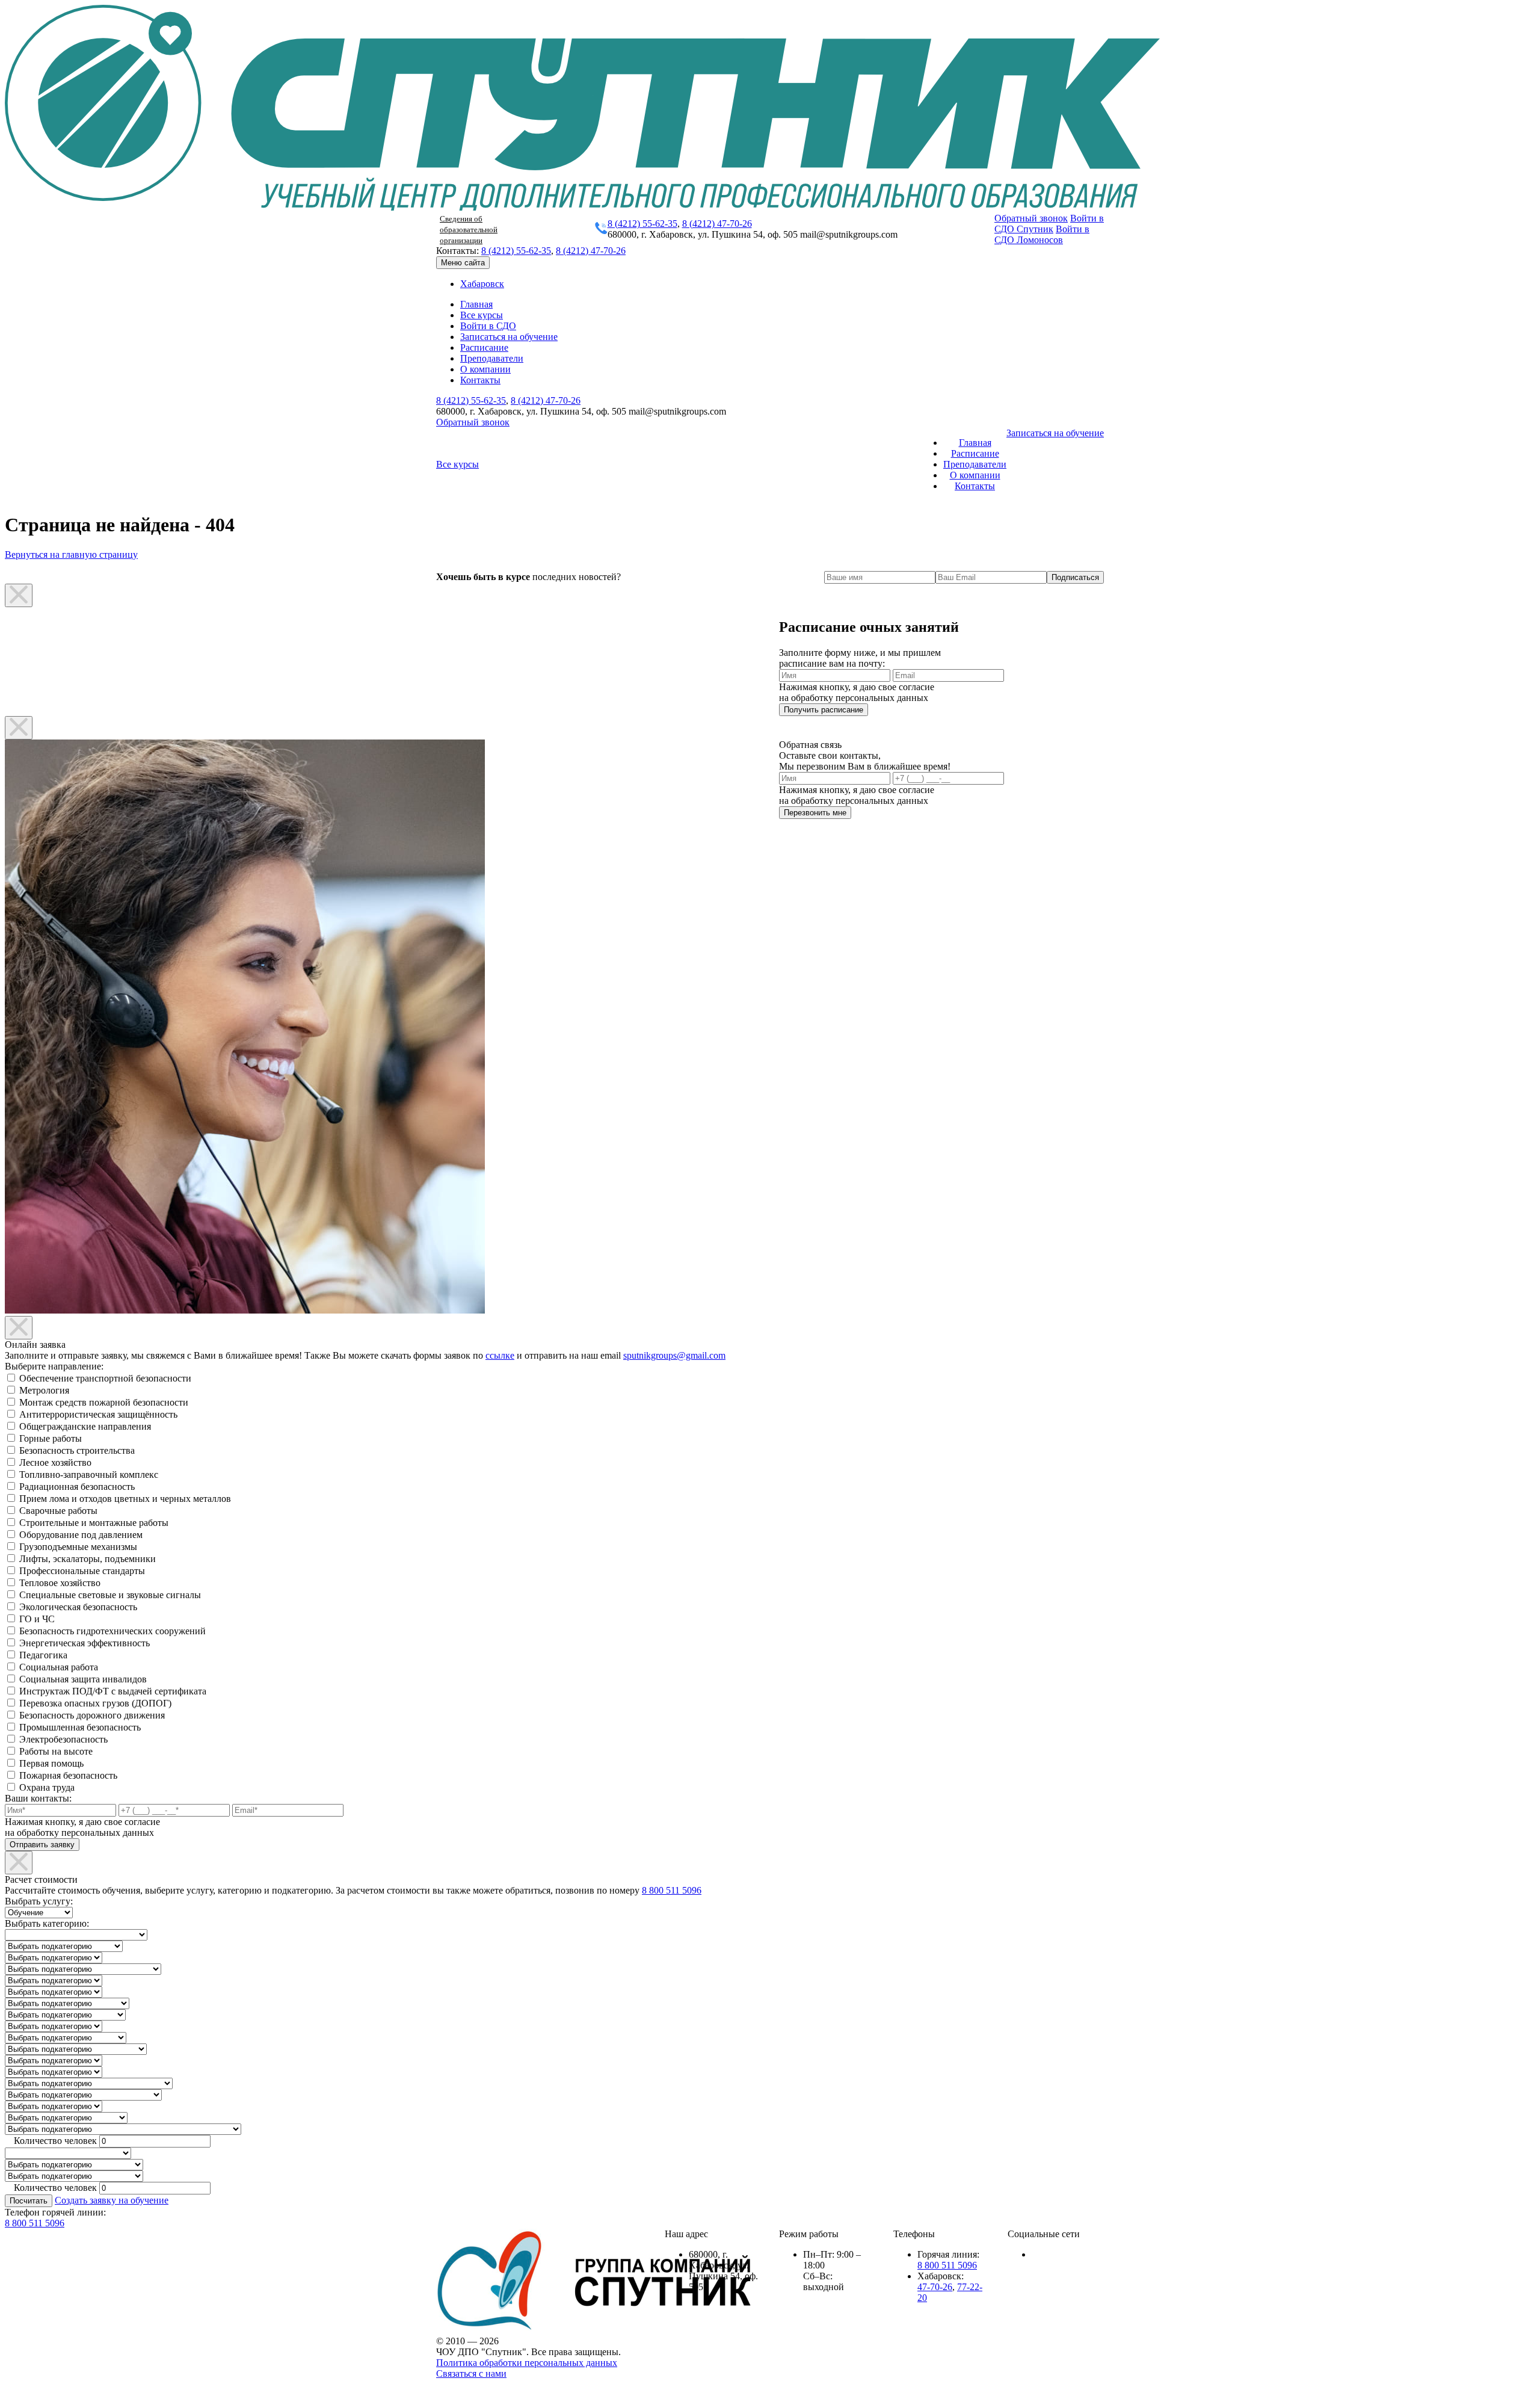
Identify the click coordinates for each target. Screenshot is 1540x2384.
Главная (476, 304)
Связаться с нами (471, 2373)
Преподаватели (492, 358)
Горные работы (51, 1438)
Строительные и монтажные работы (94, 1523)
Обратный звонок (1031, 218)
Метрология (44, 1390)
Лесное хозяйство (55, 1462)
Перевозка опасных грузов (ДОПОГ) (95, 1703)
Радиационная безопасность (77, 1487)
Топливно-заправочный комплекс (89, 1475)
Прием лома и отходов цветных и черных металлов (125, 1499)
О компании (485, 369)
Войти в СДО (488, 326)
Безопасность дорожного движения (92, 1715)
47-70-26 (935, 2287)
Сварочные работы (58, 1511)
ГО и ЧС (37, 1619)
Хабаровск (482, 284)
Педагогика (43, 1655)
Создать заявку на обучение (112, 2200)
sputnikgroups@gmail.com (674, 1355)
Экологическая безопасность (78, 1607)
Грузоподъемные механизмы (78, 1547)
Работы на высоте (56, 1751)
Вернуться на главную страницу (71, 554)
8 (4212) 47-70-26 (717, 224)
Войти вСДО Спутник (1049, 224)
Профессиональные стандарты (82, 1571)
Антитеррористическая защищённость (98, 1414)
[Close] (19, 595)
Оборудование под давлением (81, 1535)
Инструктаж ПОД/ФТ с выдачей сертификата (113, 1691)
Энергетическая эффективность (85, 1643)
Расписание (484, 347)
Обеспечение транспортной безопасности (105, 1378)
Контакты (480, 380)
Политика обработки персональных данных (527, 2363)
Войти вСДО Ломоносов (1042, 234)
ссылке (500, 1355)
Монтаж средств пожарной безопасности (104, 1402)
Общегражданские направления (85, 1426)
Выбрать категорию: (47, 1923)
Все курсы (482, 315)
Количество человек (55, 2141)
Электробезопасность (63, 1739)
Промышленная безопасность (80, 1727)
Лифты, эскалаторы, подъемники (88, 1559)
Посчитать (29, 2201)
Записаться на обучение (509, 337)
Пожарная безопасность (68, 1775)
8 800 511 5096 (672, 1890)
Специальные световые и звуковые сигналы (110, 1595)
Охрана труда (47, 1787)
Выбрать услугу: (39, 1901)
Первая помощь (51, 1763)
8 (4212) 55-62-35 (642, 224)
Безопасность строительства (77, 1450)
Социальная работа (59, 1667)
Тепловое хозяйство (60, 1583)
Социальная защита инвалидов (83, 1679)
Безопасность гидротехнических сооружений (112, 1631)
